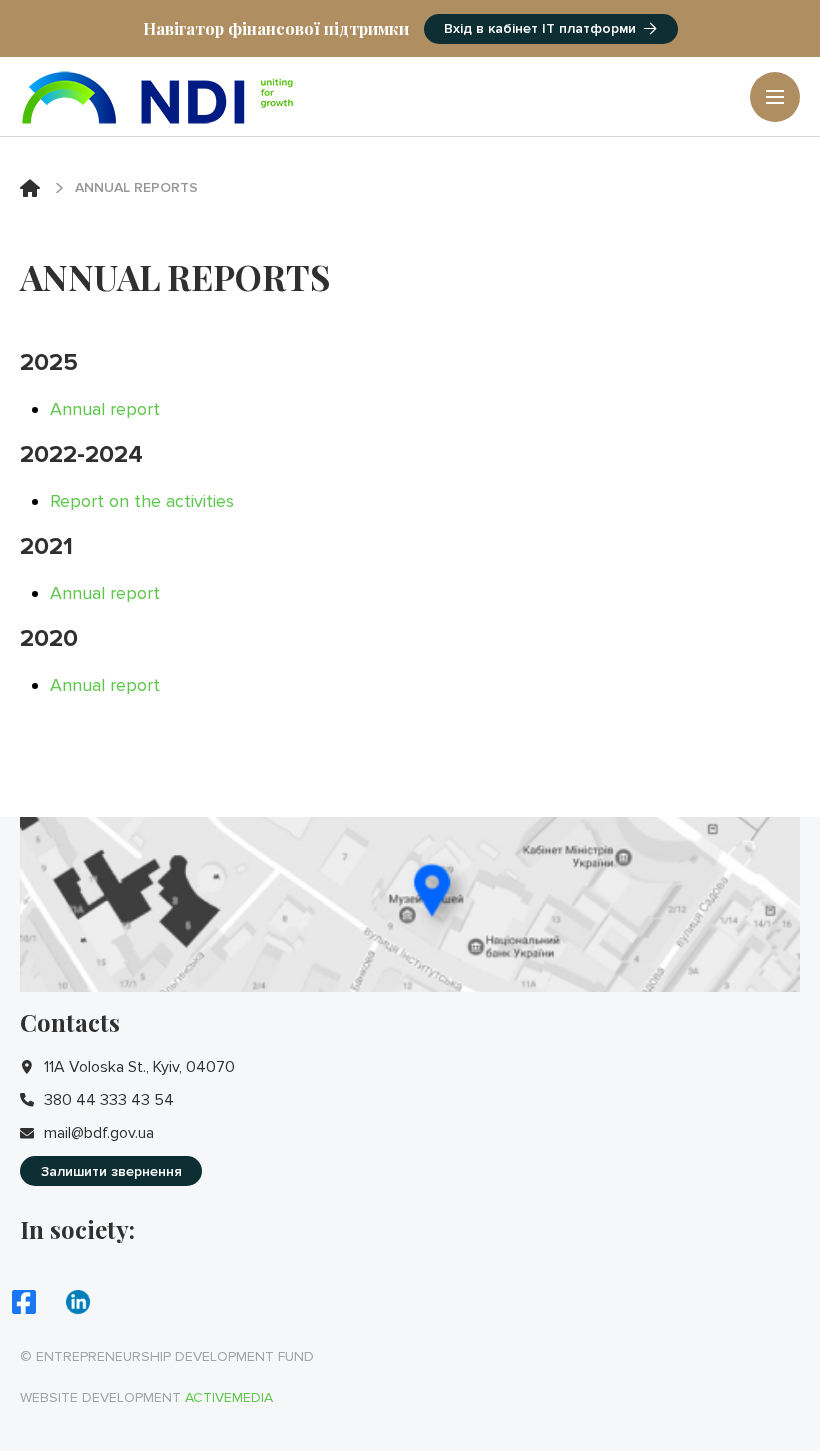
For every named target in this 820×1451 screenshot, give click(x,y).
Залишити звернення (111, 1171)
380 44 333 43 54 (109, 1100)
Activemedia (229, 1397)
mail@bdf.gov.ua (99, 1133)
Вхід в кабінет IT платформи (540, 28)
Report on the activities (142, 501)
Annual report (105, 409)
